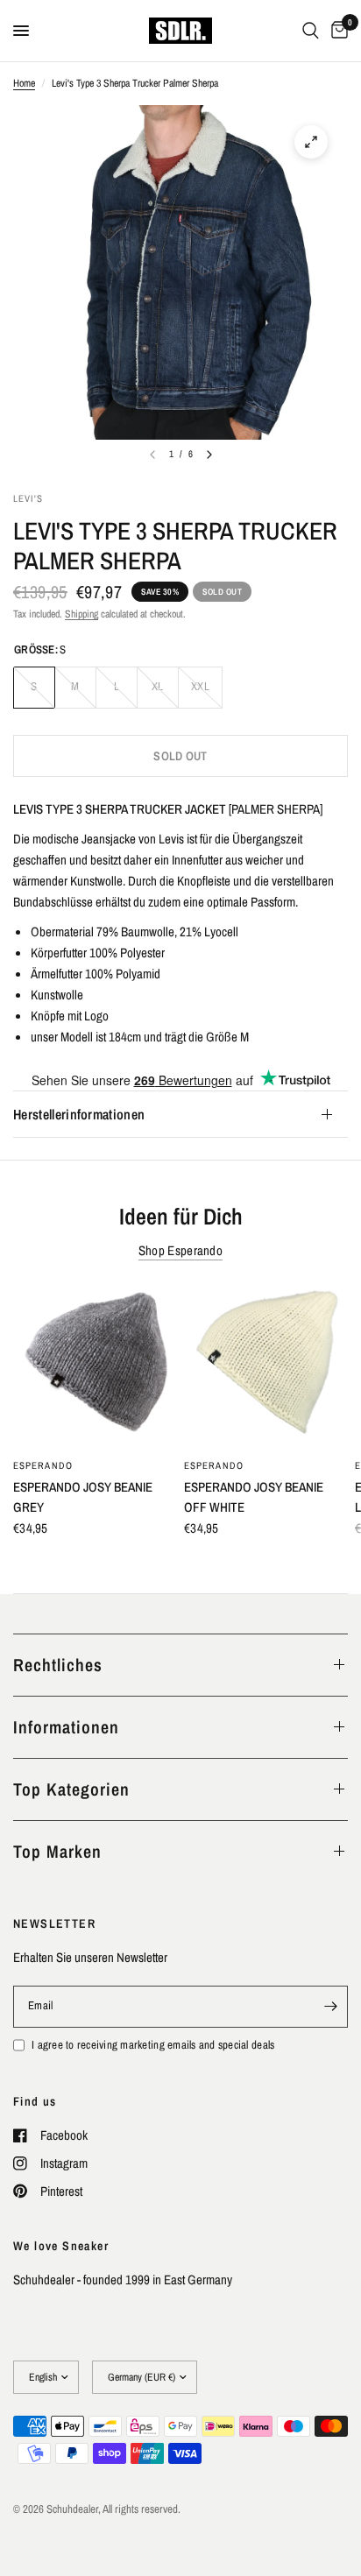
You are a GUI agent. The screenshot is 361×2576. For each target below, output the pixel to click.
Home (24, 83)
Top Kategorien (71, 1789)
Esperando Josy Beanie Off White (254, 1497)
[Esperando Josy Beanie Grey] (95, 1366)
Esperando (43, 1465)
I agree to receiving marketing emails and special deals (153, 2045)
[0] (336, 31)
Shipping (81, 614)
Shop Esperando (180, 1250)
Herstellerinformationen (79, 1114)
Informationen (66, 1727)
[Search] (311, 31)
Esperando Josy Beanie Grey (83, 1497)
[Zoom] (311, 142)
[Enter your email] (330, 2007)
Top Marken (57, 1851)
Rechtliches (58, 1665)
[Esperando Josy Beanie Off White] (266, 1366)
